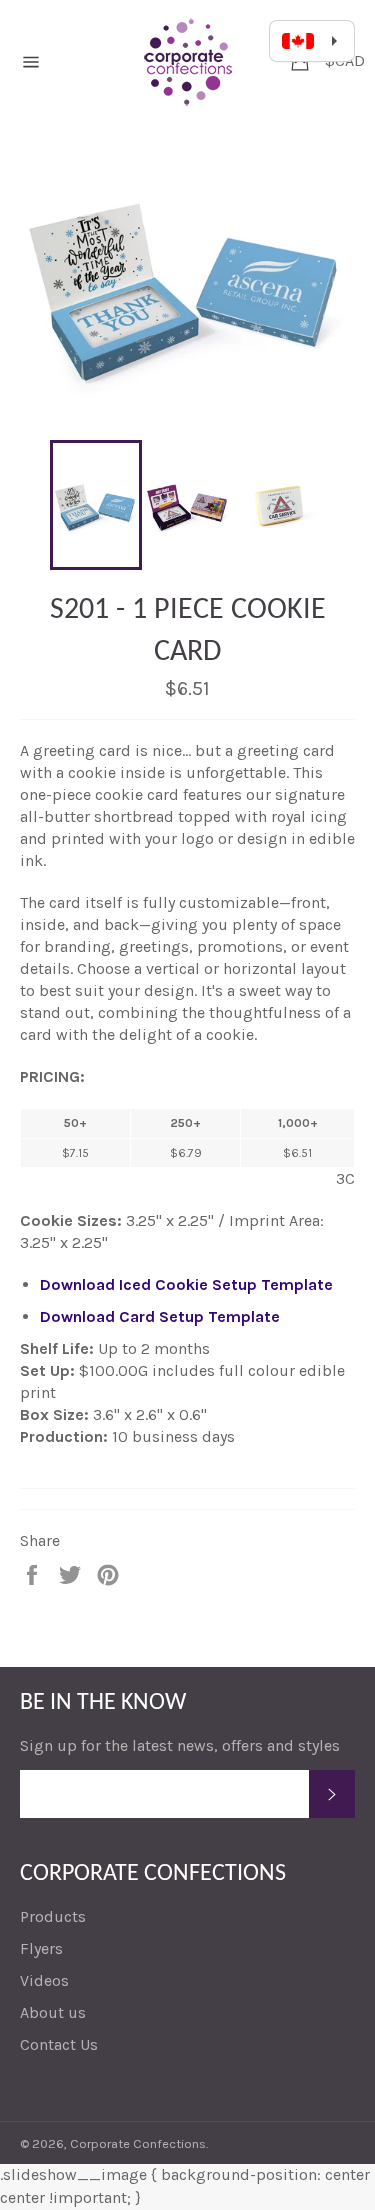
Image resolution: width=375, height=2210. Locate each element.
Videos (44, 1980)
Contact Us (59, 2044)
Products (53, 1916)
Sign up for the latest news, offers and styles (180, 1745)
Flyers (41, 1948)
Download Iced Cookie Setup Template (186, 1284)
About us (53, 2012)
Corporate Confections (138, 2143)
